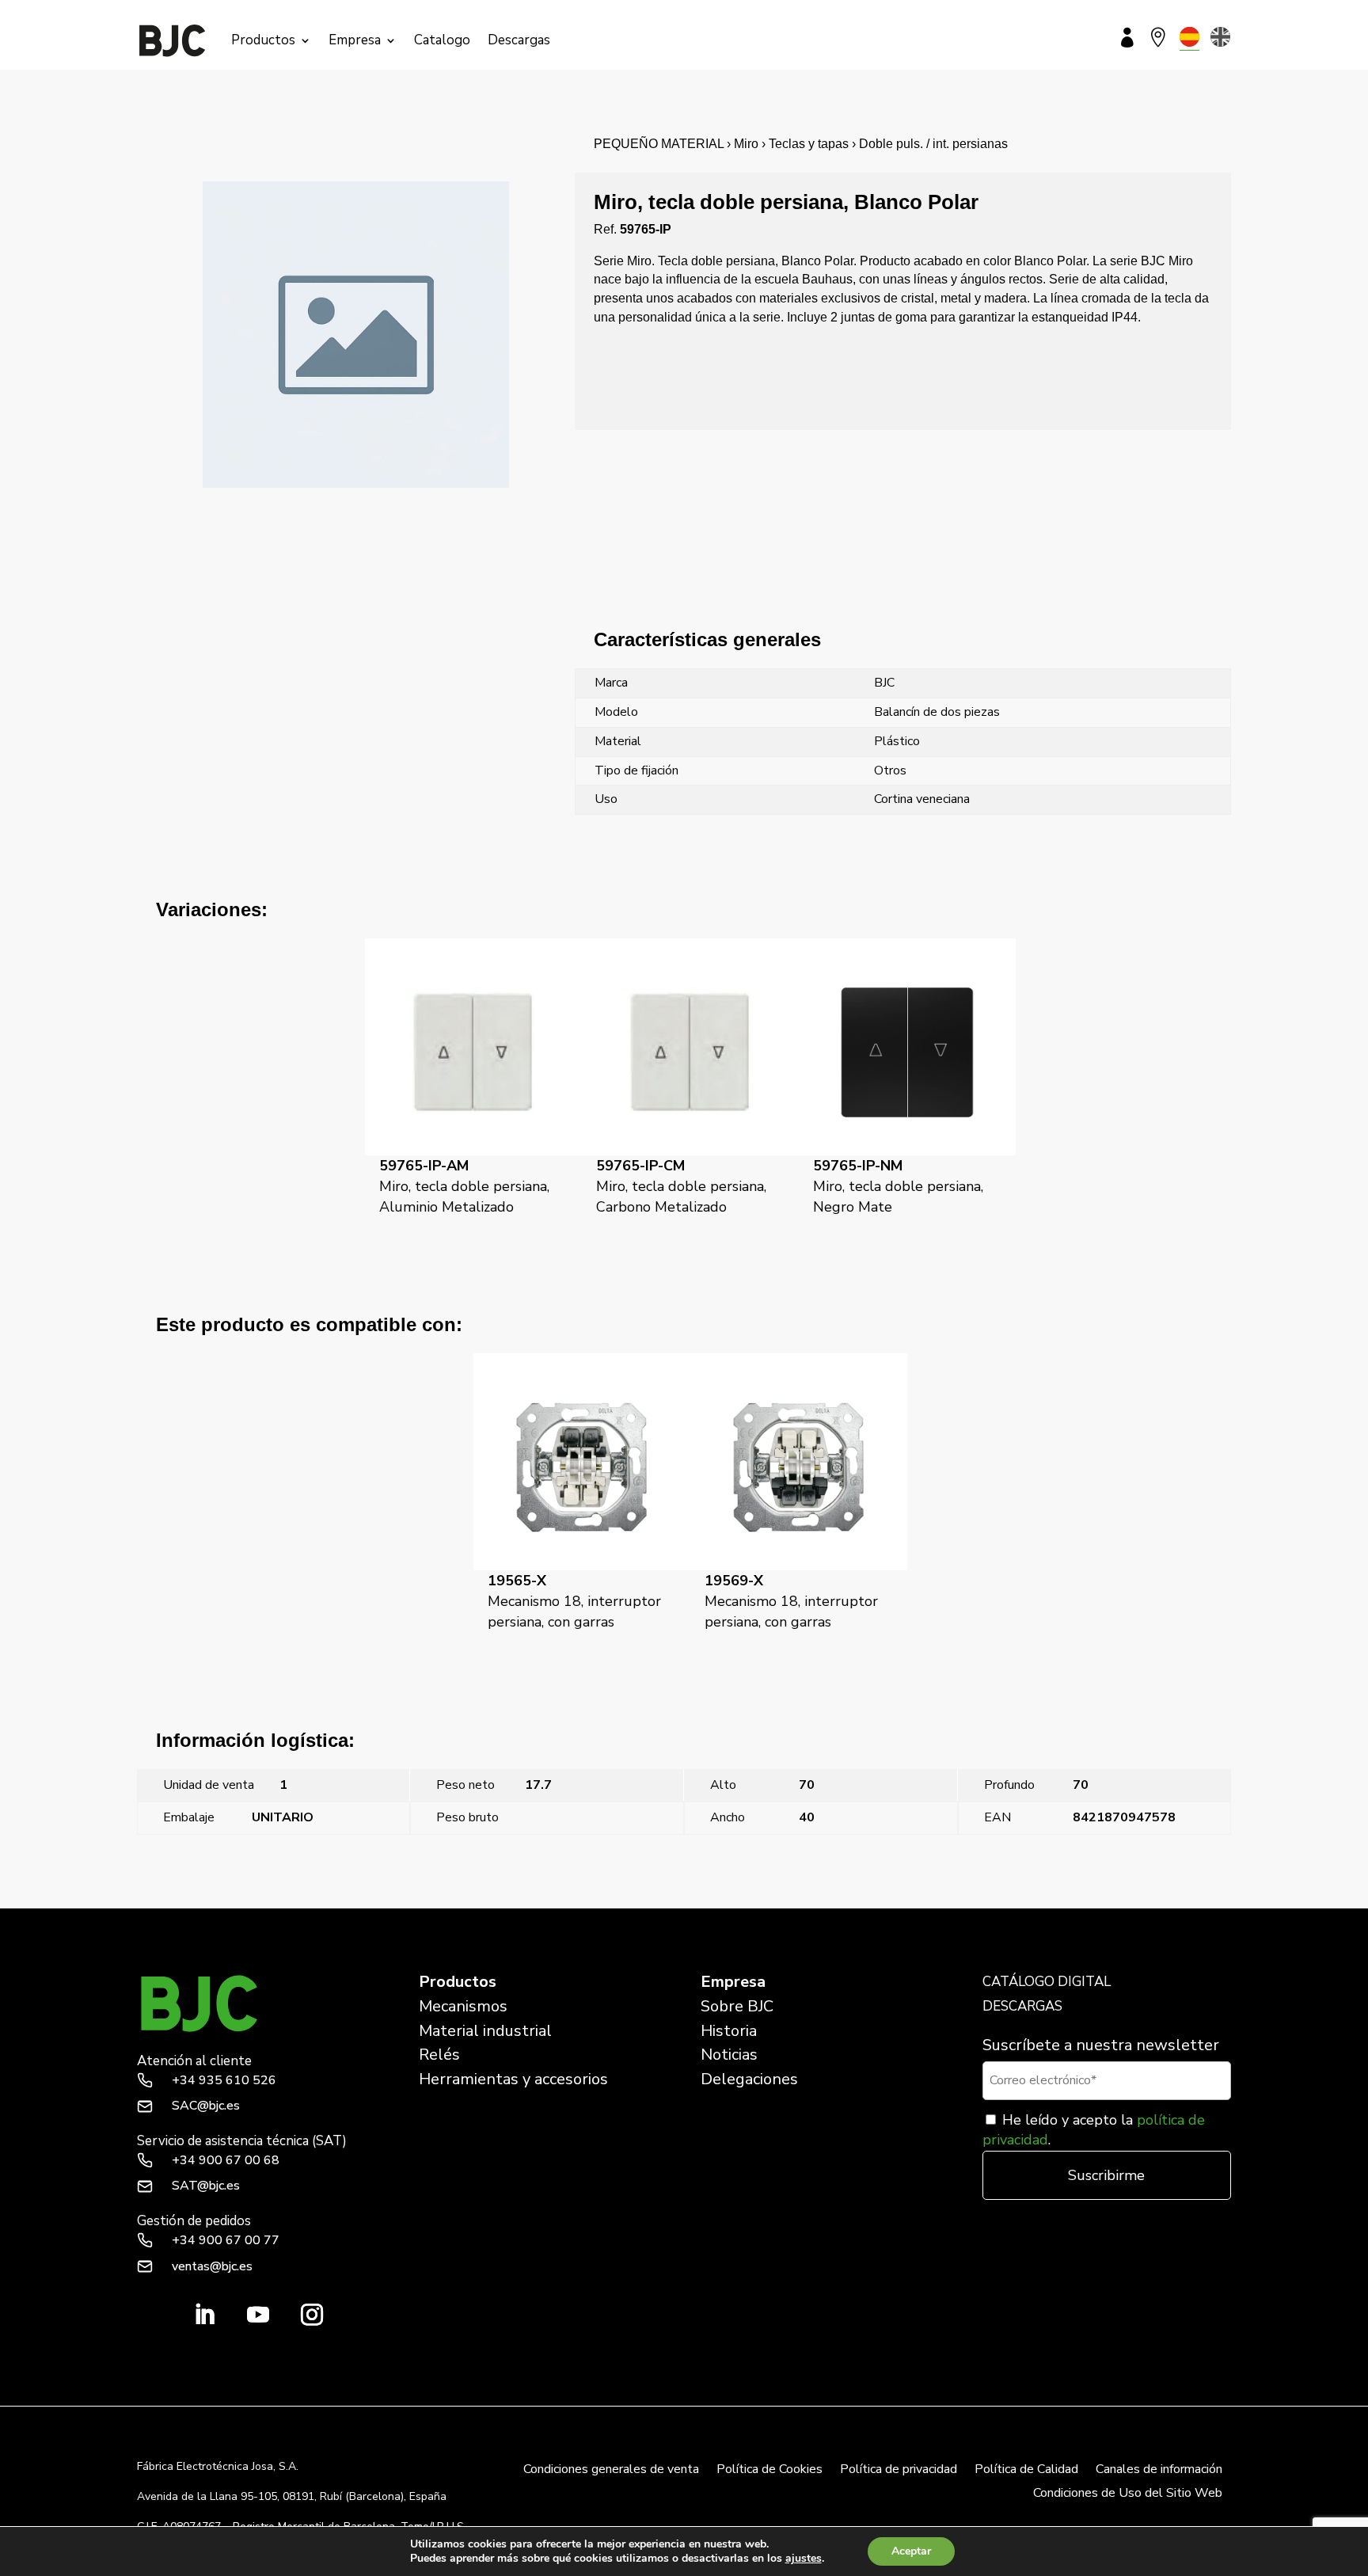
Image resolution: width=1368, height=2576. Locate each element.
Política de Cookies (769, 2471)
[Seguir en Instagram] (312, 2315)
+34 (224, 2080)
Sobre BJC (737, 2006)
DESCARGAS (1022, 2006)
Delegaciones (749, 2079)
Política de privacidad (899, 2471)
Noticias (729, 2055)
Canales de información (1159, 2471)
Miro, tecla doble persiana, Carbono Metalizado (681, 1186)
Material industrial (485, 2031)
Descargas (519, 40)
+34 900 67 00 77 (226, 2240)
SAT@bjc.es (206, 2186)
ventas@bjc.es (212, 2266)
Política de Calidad (1026, 2471)
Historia (729, 2031)
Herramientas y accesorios (513, 2079)
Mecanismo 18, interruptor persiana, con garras (574, 1601)
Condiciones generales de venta (611, 2471)
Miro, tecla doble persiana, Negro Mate (898, 1186)
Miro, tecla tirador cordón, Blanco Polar (1126, 1899)
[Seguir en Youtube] (258, 2315)
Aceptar (911, 2551)
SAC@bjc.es (206, 2106)
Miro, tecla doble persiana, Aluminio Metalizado (464, 1186)
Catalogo (442, 40)
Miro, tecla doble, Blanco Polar (221, 1899)
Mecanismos (463, 2006)
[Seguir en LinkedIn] (204, 2315)
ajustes (804, 2559)
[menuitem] (1189, 37)
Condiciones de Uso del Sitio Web (1128, 2494)
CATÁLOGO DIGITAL (1047, 1982)
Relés (439, 2055)
